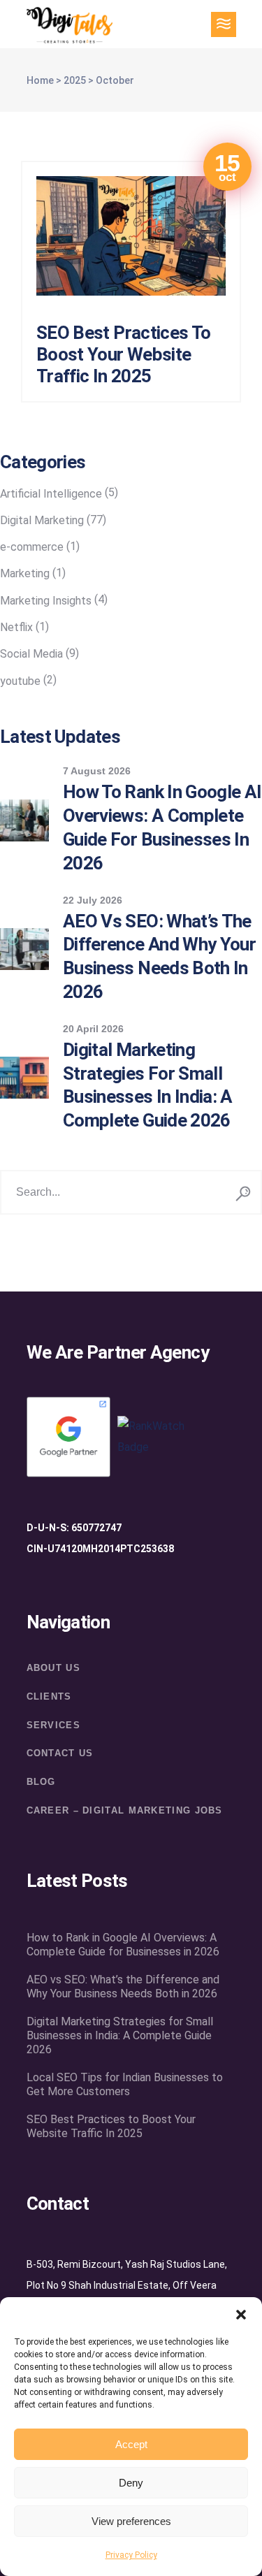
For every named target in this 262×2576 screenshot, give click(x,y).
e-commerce (32, 547)
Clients (49, 1696)
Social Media (31, 654)
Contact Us (60, 1753)
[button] (241, 2315)
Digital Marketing (42, 520)
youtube (20, 681)
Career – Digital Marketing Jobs (125, 1810)
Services (53, 1725)
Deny (131, 2483)
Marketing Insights (46, 601)
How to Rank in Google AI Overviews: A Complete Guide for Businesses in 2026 (123, 1945)
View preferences (131, 2521)
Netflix (16, 627)
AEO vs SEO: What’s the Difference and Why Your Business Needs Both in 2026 (123, 1987)
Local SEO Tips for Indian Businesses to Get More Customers (125, 2084)
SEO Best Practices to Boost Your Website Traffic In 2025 (123, 354)
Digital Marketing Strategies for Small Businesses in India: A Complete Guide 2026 (120, 2035)
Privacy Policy (131, 2555)
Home (40, 80)
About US (53, 1668)
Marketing (25, 573)
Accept (131, 2444)
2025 (75, 80)
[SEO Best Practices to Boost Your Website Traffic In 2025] (131, 236)
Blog (41, 1782)
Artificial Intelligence (51, 494)
